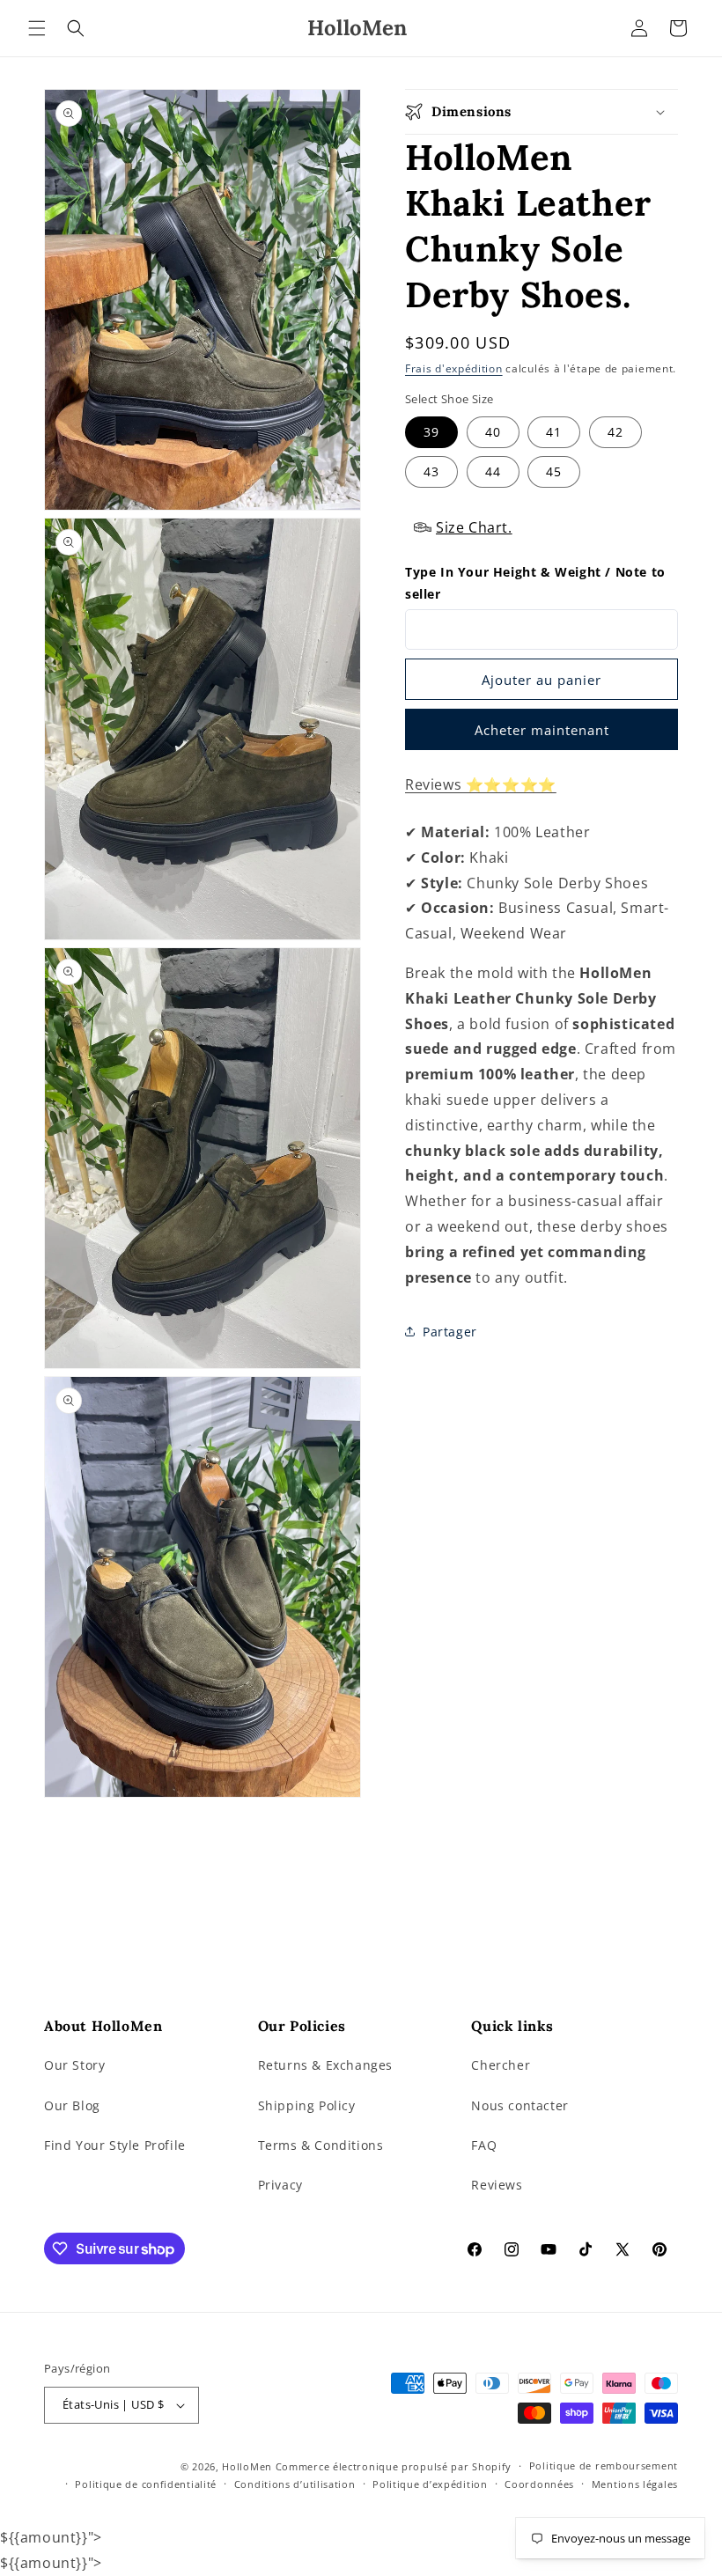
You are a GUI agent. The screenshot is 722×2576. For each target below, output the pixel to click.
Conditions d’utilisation (295, 2484)
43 (431, 471)
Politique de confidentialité (146, 2484)
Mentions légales (635, 2484)
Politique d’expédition (430, 2484)
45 (554, 471)
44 (493, 471)
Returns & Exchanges (325, 2065)
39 (431, 432)
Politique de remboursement (604, 2466)
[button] (37, 28)
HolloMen (247, 2466)
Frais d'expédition (454, 368)
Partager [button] (450, 1332)
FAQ (484, 2145)
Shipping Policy (307, 2105)
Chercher (501, 2065)
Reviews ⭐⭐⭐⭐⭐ (481, 784)
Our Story (74, 2065)
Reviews (497, 2185)
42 (615, 432)
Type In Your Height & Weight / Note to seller (535, 583)
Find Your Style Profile (115, 2145)
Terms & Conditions (321, 2145)
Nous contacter (519, 2105)
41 (554, 432)
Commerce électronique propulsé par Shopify (394, 2466)
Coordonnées (539, 2484)
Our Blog (72, 2105)
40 (493, 432)
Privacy (280, 2185)
